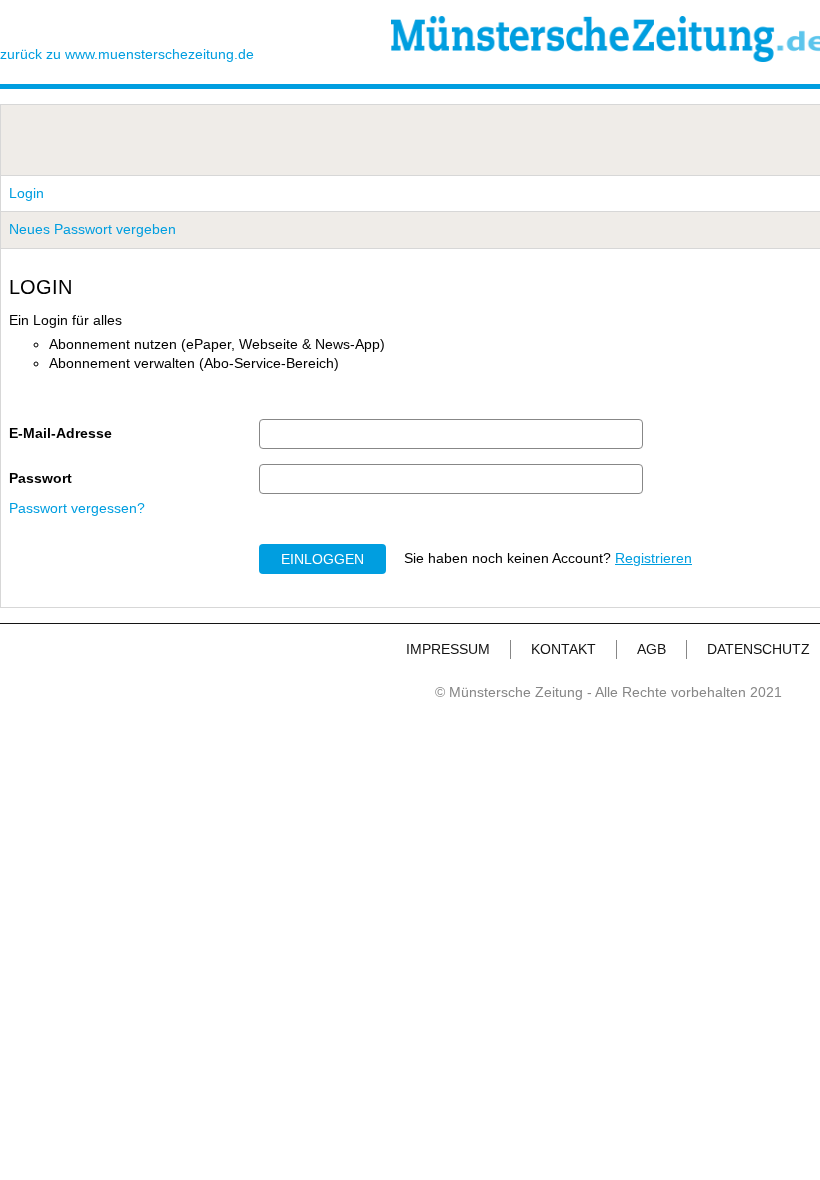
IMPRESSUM (448, 649)
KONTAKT (563, 649)
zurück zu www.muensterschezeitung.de (127, 54)
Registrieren (653, 558)
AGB (651, 649)
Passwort (40, 478)
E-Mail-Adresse (60, 433)
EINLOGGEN (322, 559)
